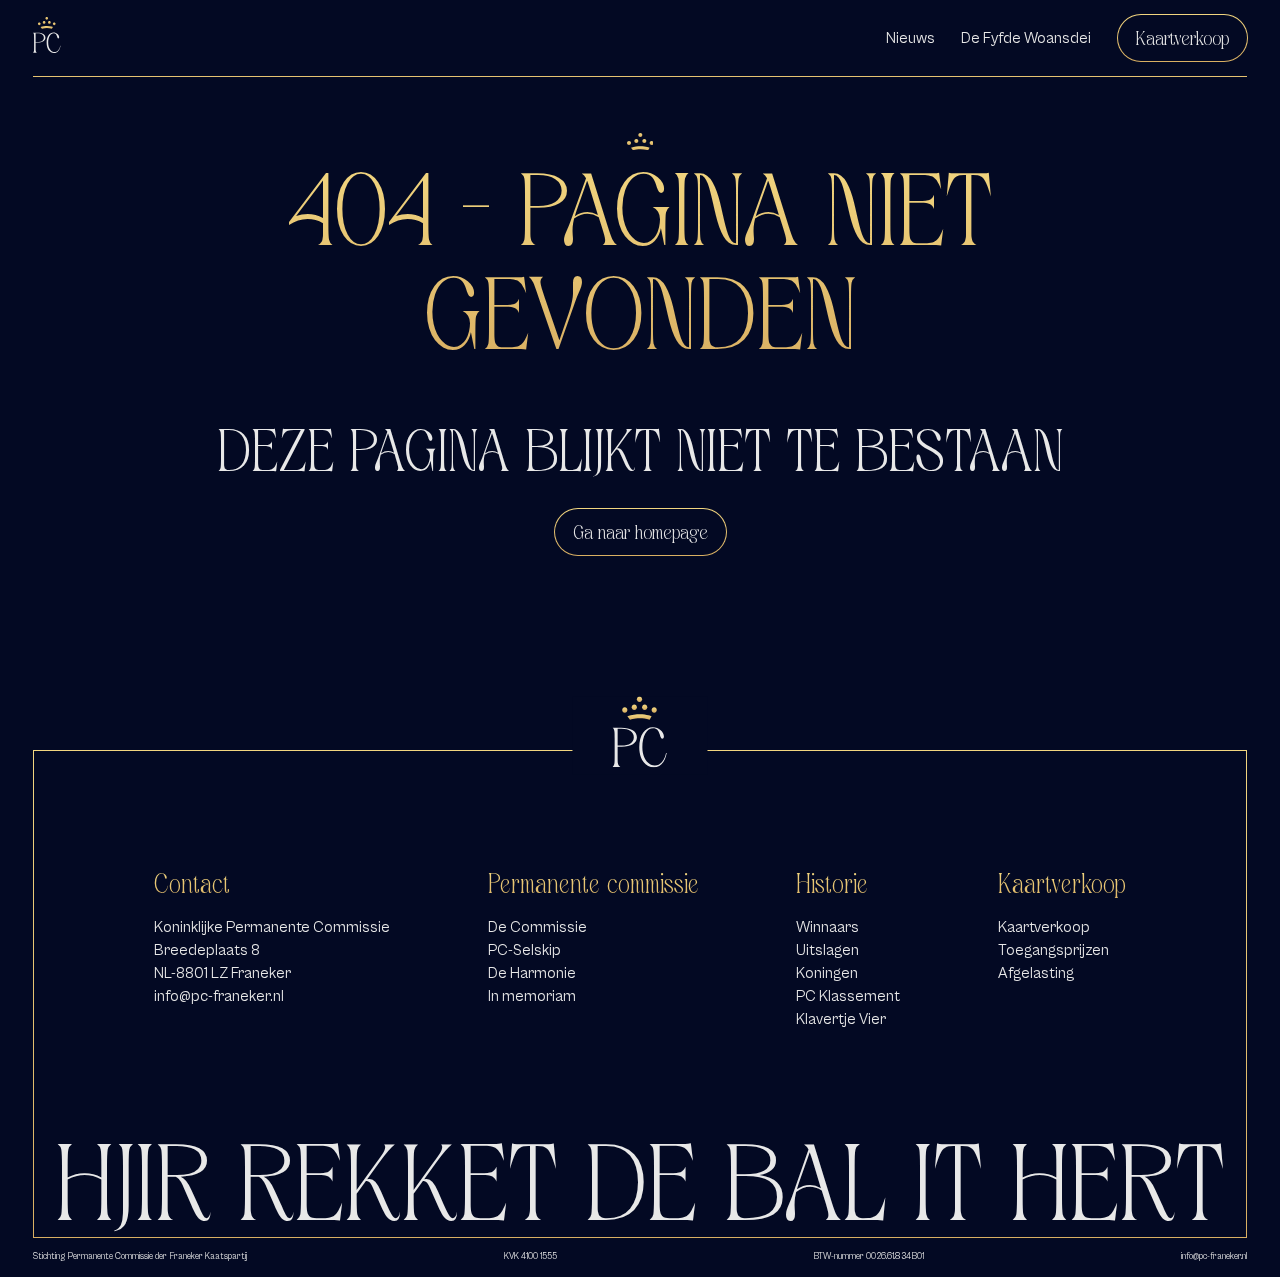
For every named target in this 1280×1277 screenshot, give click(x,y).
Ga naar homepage (640, 532)
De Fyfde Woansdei (1026, 38)
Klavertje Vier (841, 1019)
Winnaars (827, 927)
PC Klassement (848, 996)
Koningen (827, 973)
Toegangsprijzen (1053, 950)
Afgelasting (1036, 973)
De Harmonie (532, 973)
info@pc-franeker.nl (219, 996)
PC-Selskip (524, 950)
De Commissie (537, 927)
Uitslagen (827, 950)
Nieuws (910, 38)
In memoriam (532, 996)
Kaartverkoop (1182, 38)
